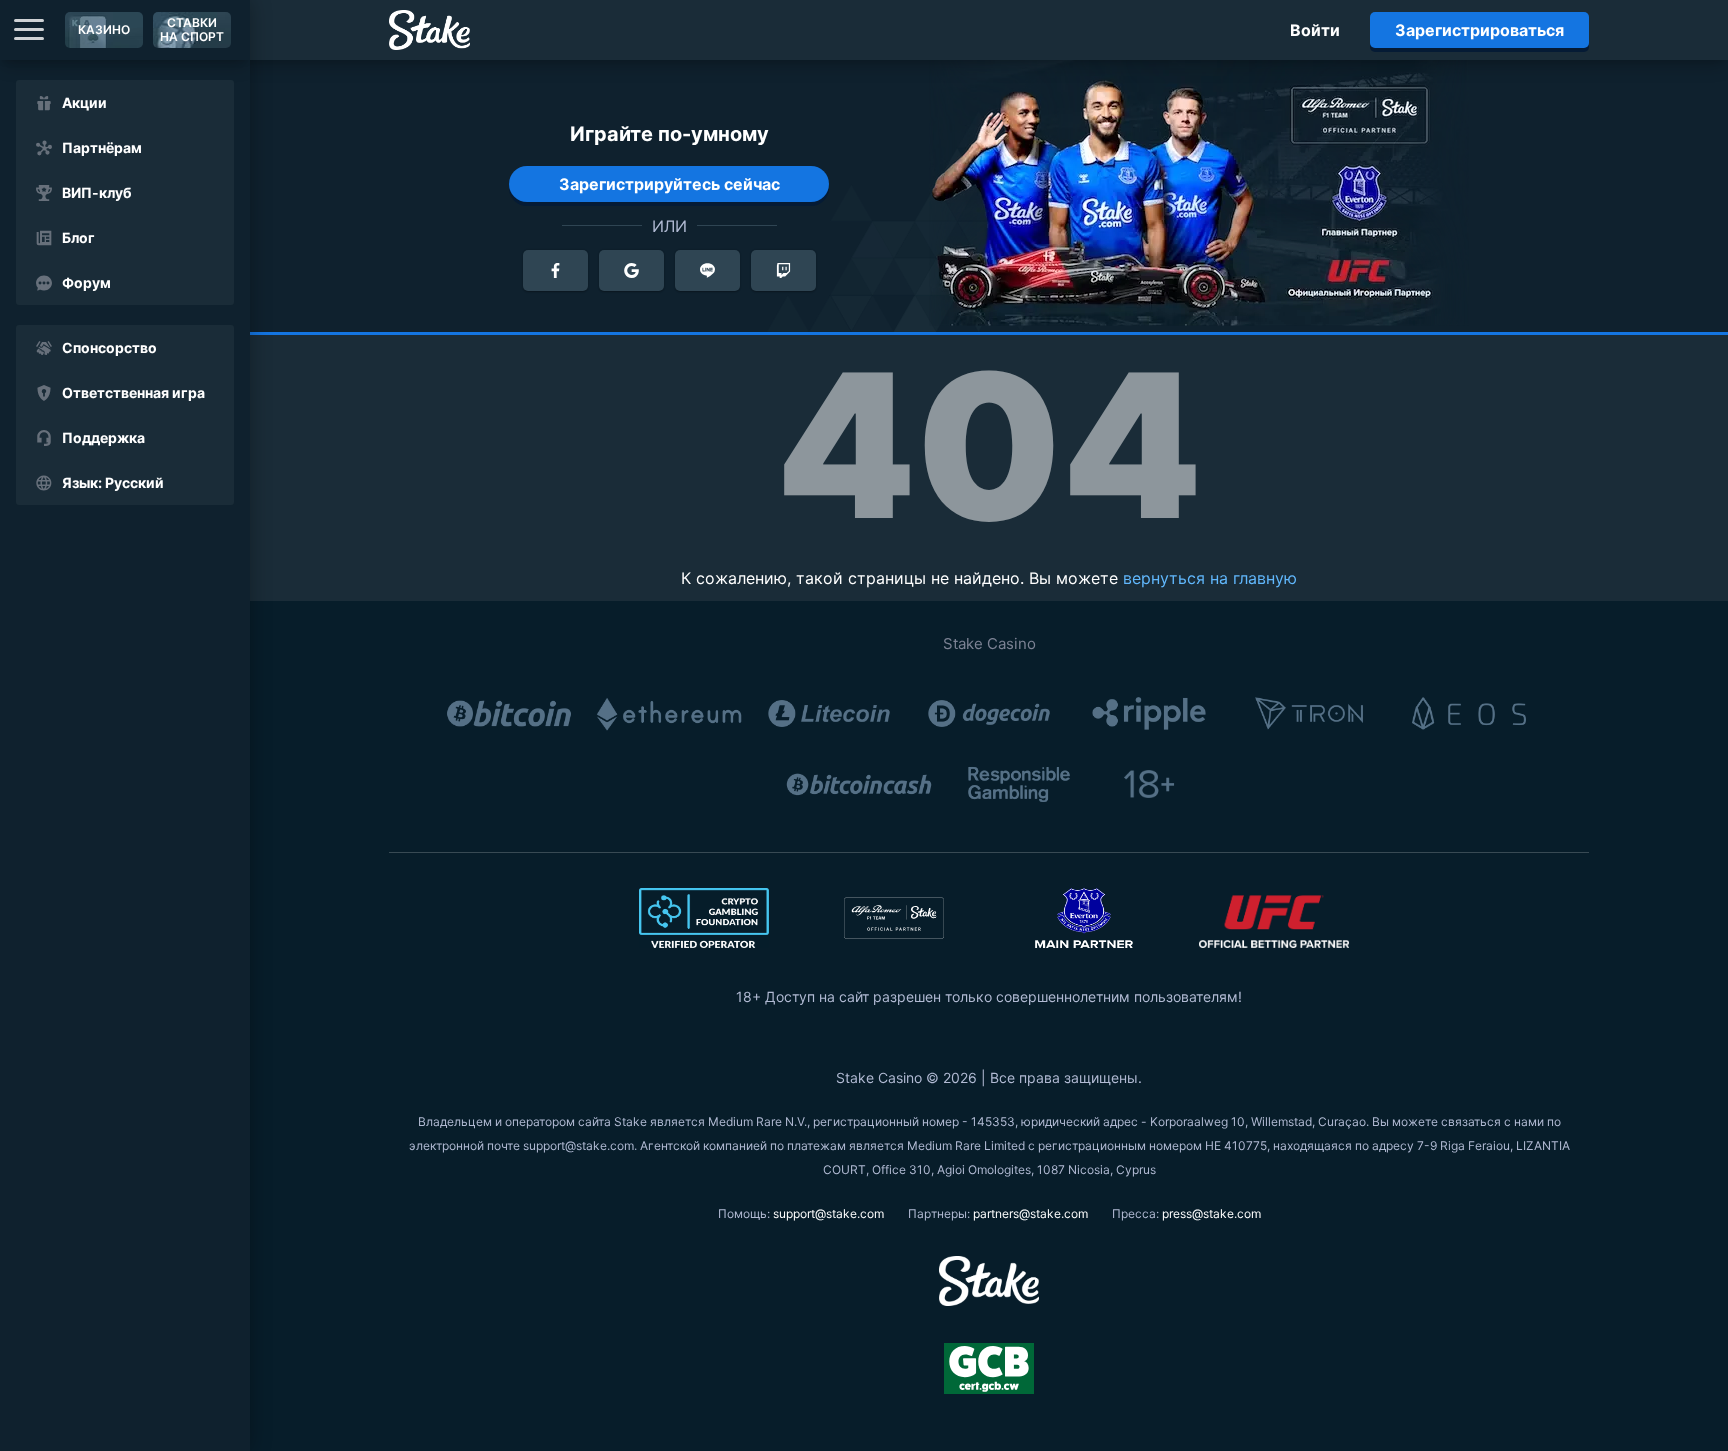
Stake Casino (989, 643)
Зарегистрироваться (1479, 30)
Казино (104, 29)
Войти (1315, 30)
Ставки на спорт (192, 29)
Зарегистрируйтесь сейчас (669, 184)
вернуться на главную (1210, 578)
